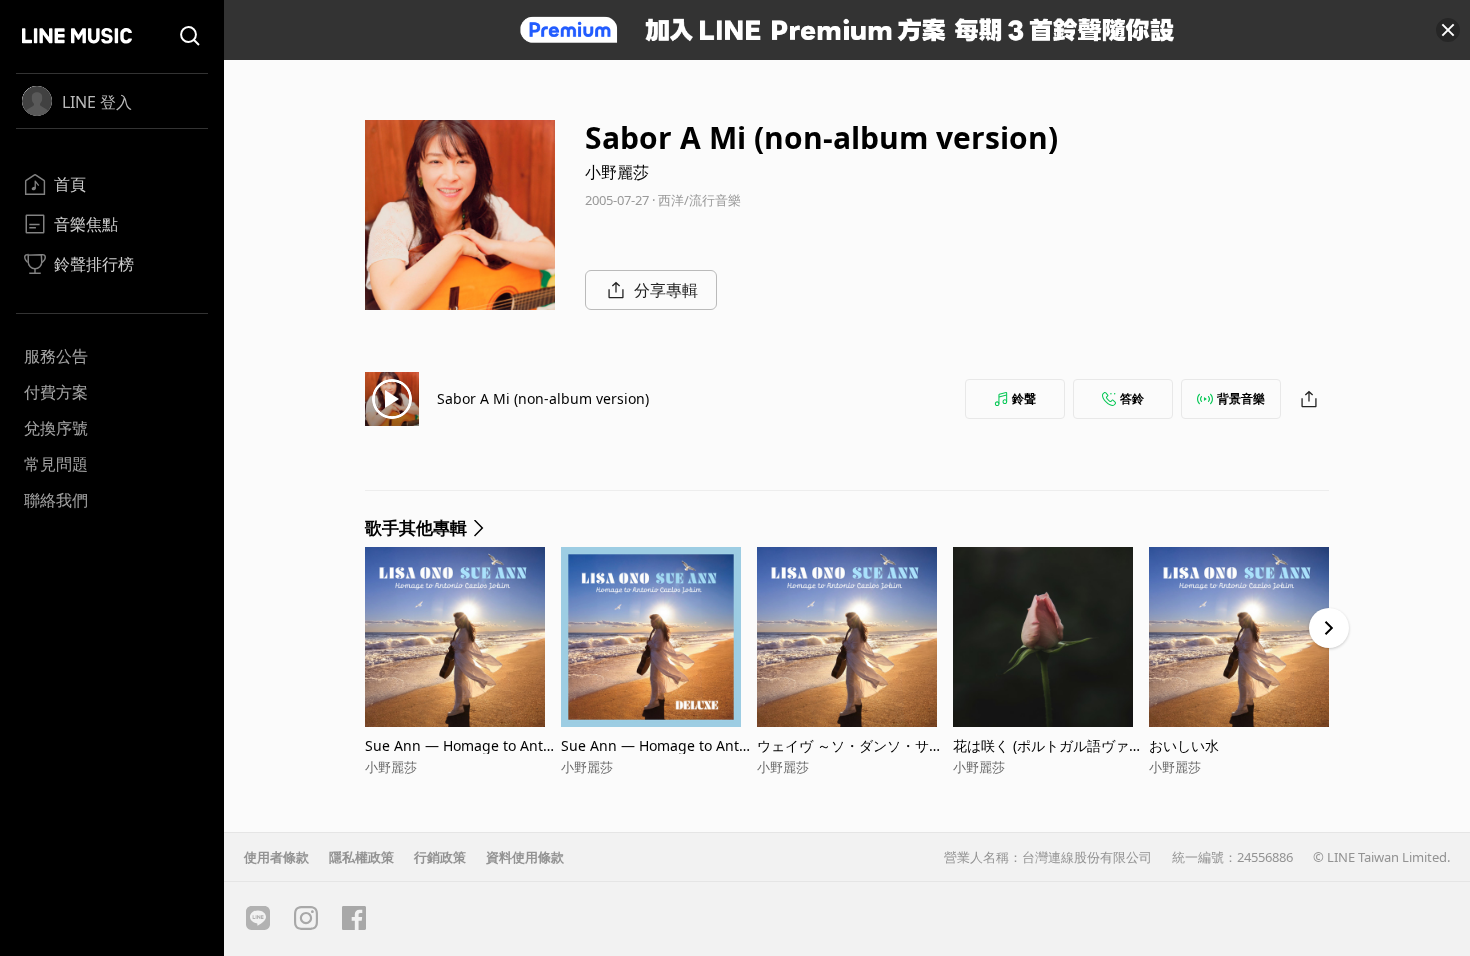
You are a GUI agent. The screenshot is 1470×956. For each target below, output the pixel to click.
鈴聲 (1024, 398)
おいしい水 (1184, 745)
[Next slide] (1329, 628)
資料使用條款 (525, 857)
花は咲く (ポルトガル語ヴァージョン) (1048, 745)
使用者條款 (276, 857)
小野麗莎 (617, 172)
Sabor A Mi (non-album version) (543, 398)
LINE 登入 (97, 102)
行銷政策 (440, 857)
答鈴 (1132, 398)
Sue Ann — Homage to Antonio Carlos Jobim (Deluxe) (658, 745)
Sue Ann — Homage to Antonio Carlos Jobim (462, 745)
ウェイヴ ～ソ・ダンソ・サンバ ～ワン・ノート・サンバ (850, 745)
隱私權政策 (361, 857)
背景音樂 (1241, 398)
